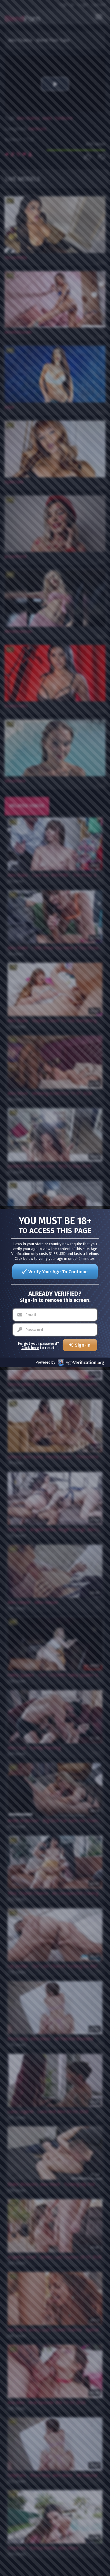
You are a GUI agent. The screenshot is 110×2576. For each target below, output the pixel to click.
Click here (30, 1348)
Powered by (46, 1362)
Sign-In (83, 1345)
